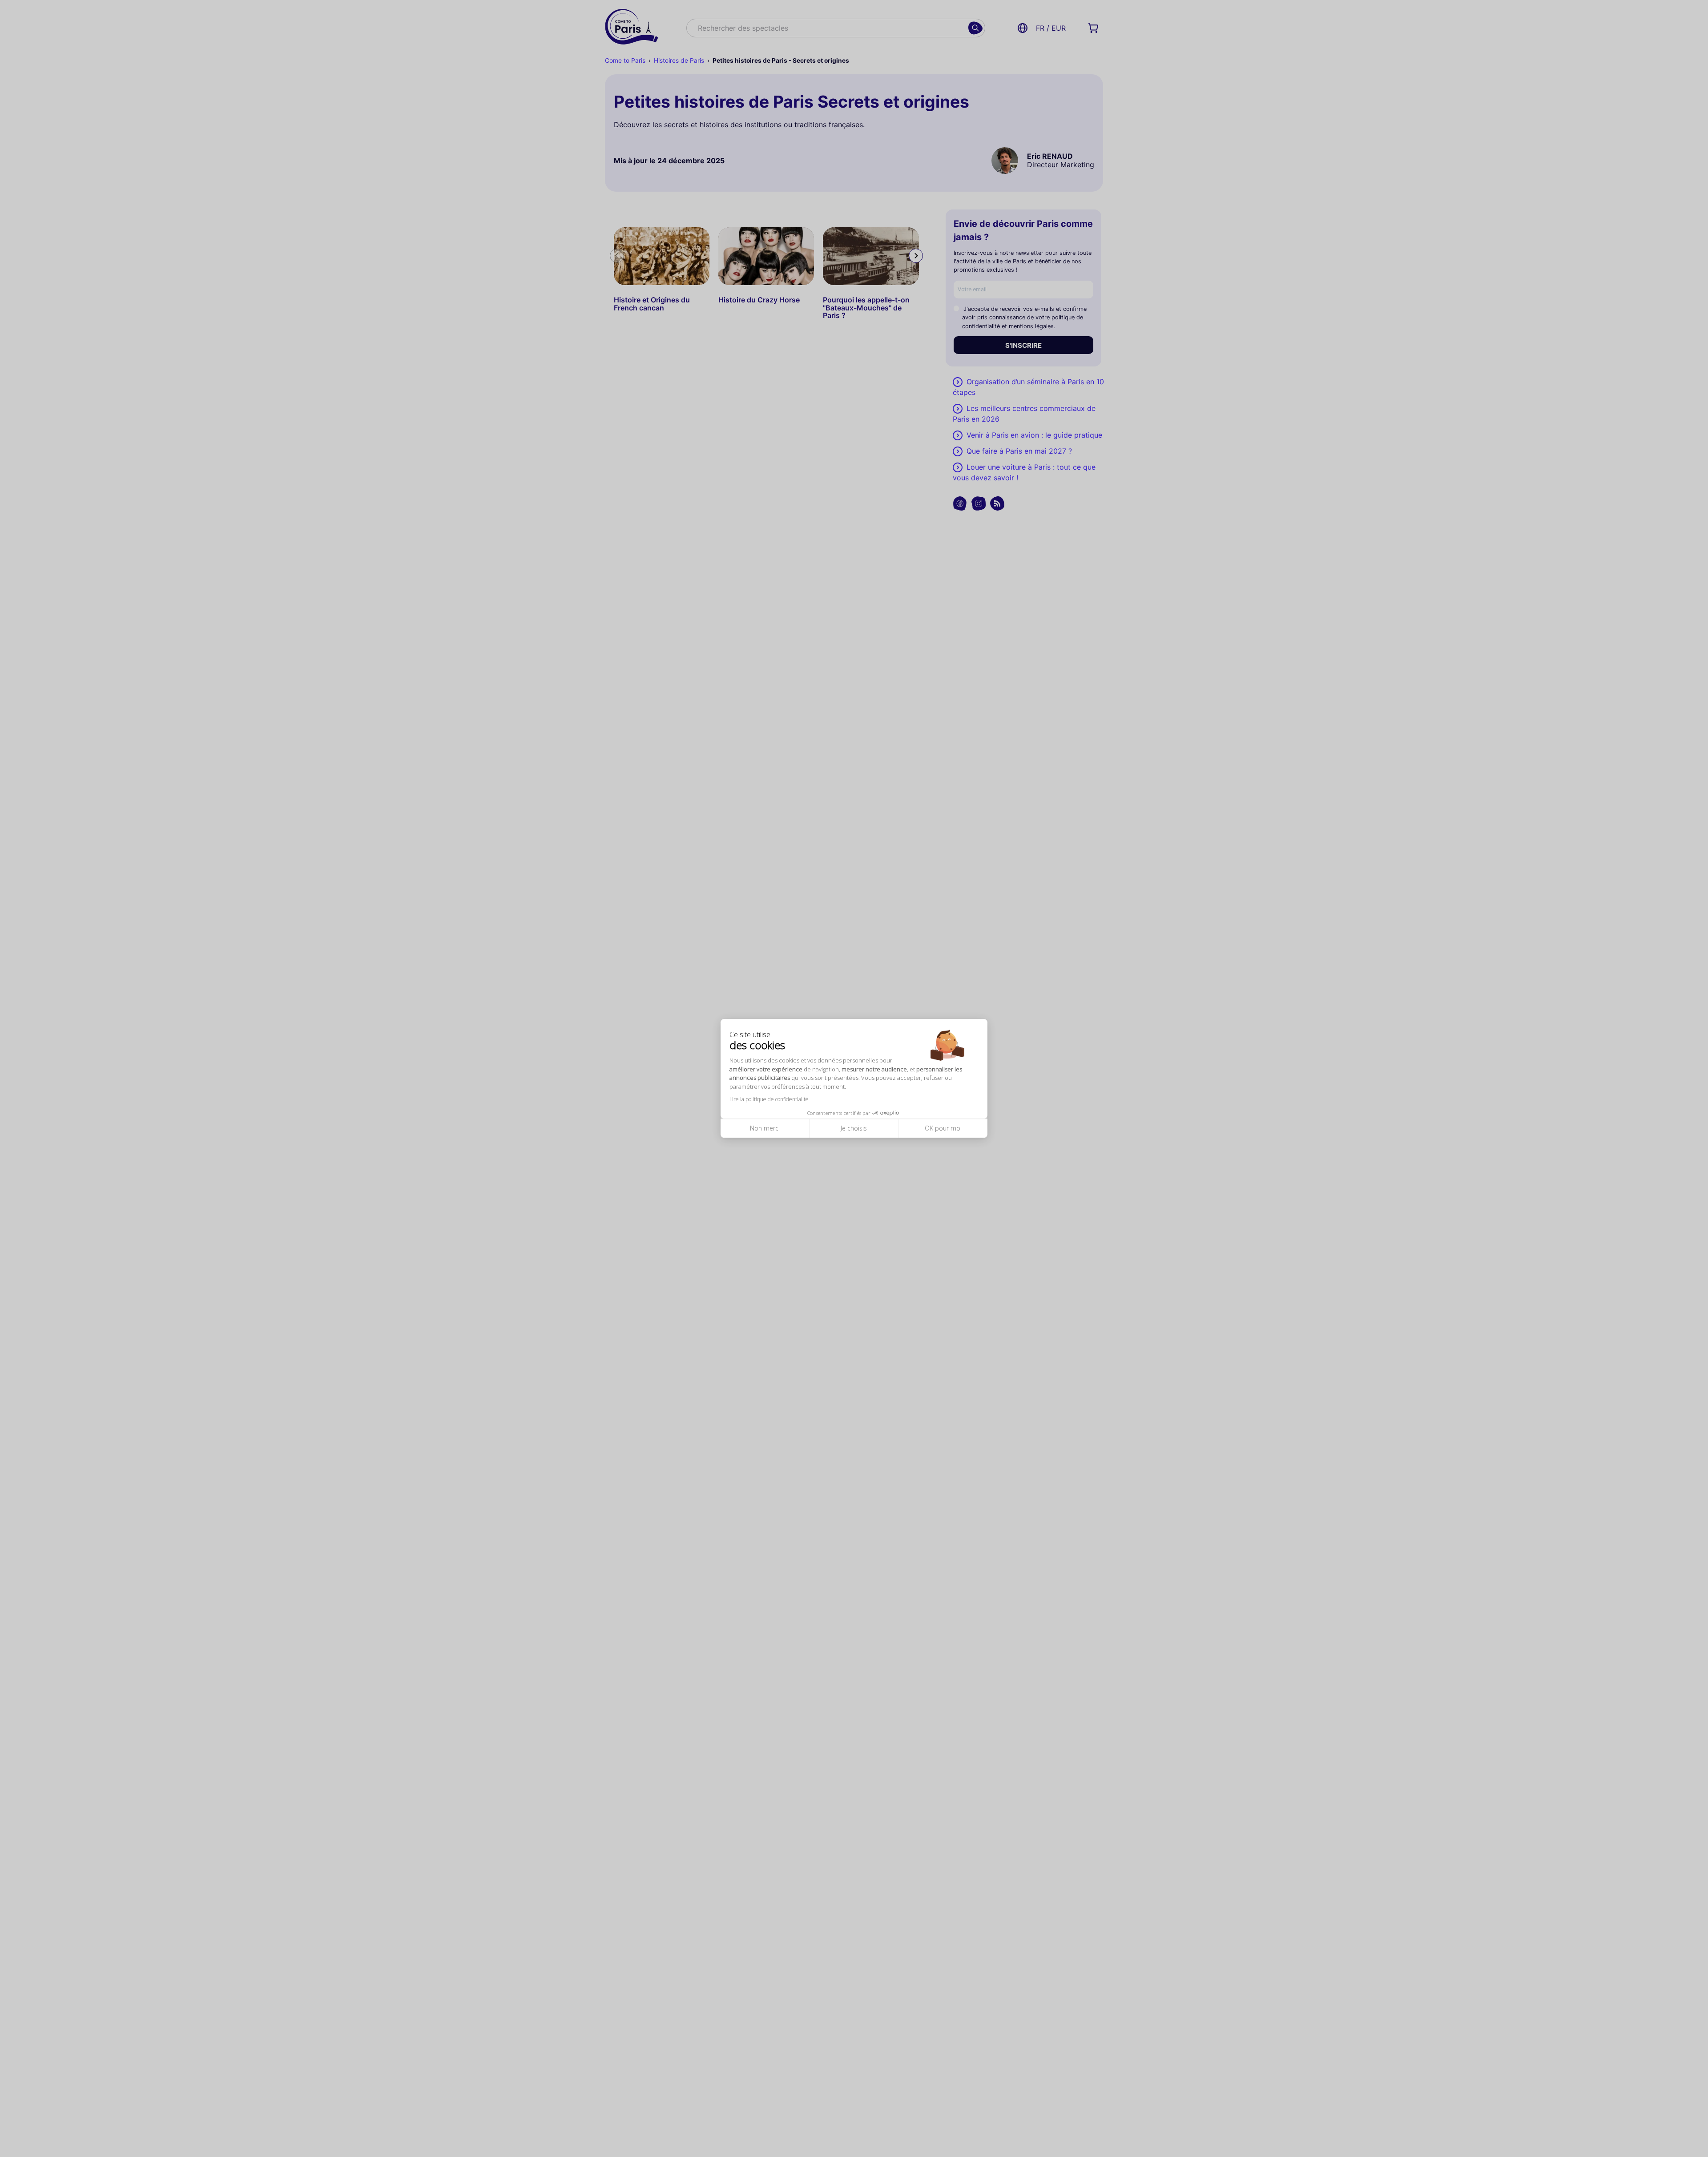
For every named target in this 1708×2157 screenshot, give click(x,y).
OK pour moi (943, 1129)
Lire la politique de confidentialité (769, 1100)
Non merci (765, 1129)
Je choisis (854, 1129)
